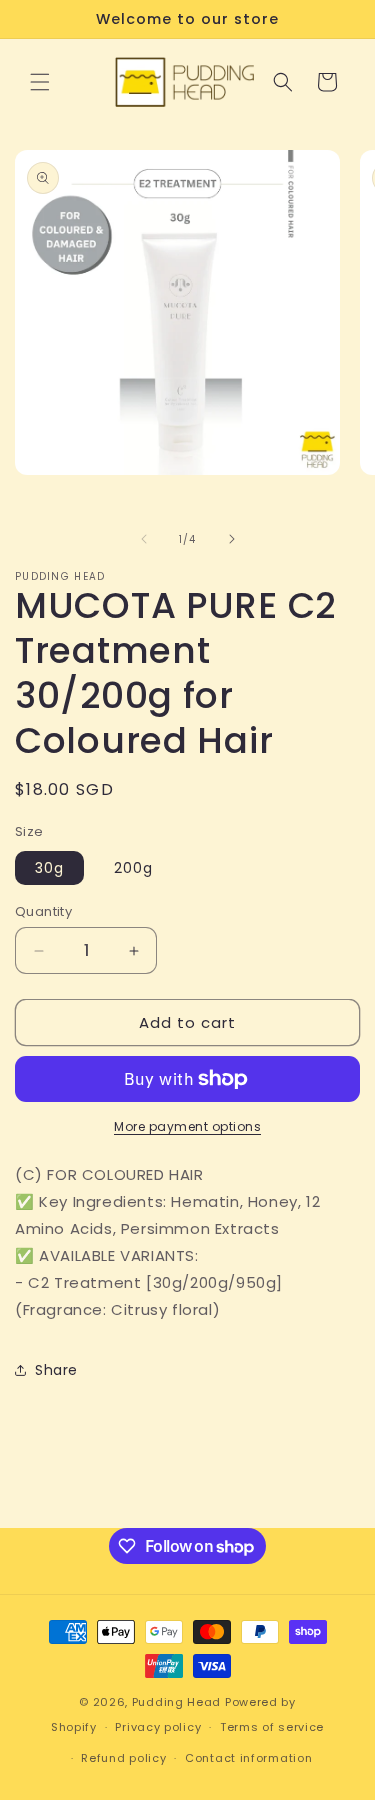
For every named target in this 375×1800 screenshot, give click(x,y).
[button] (40, 82)
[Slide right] (232, 539)
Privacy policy (158, 1727)
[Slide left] (144, 539)
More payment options (187, 1126)
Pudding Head (176, 1702)
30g (49, 868)
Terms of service (272, 1727)
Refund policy (123, 1758)
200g (133, 868)
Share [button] (56, 1370)
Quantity (43, 911)
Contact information (248, 1758)
